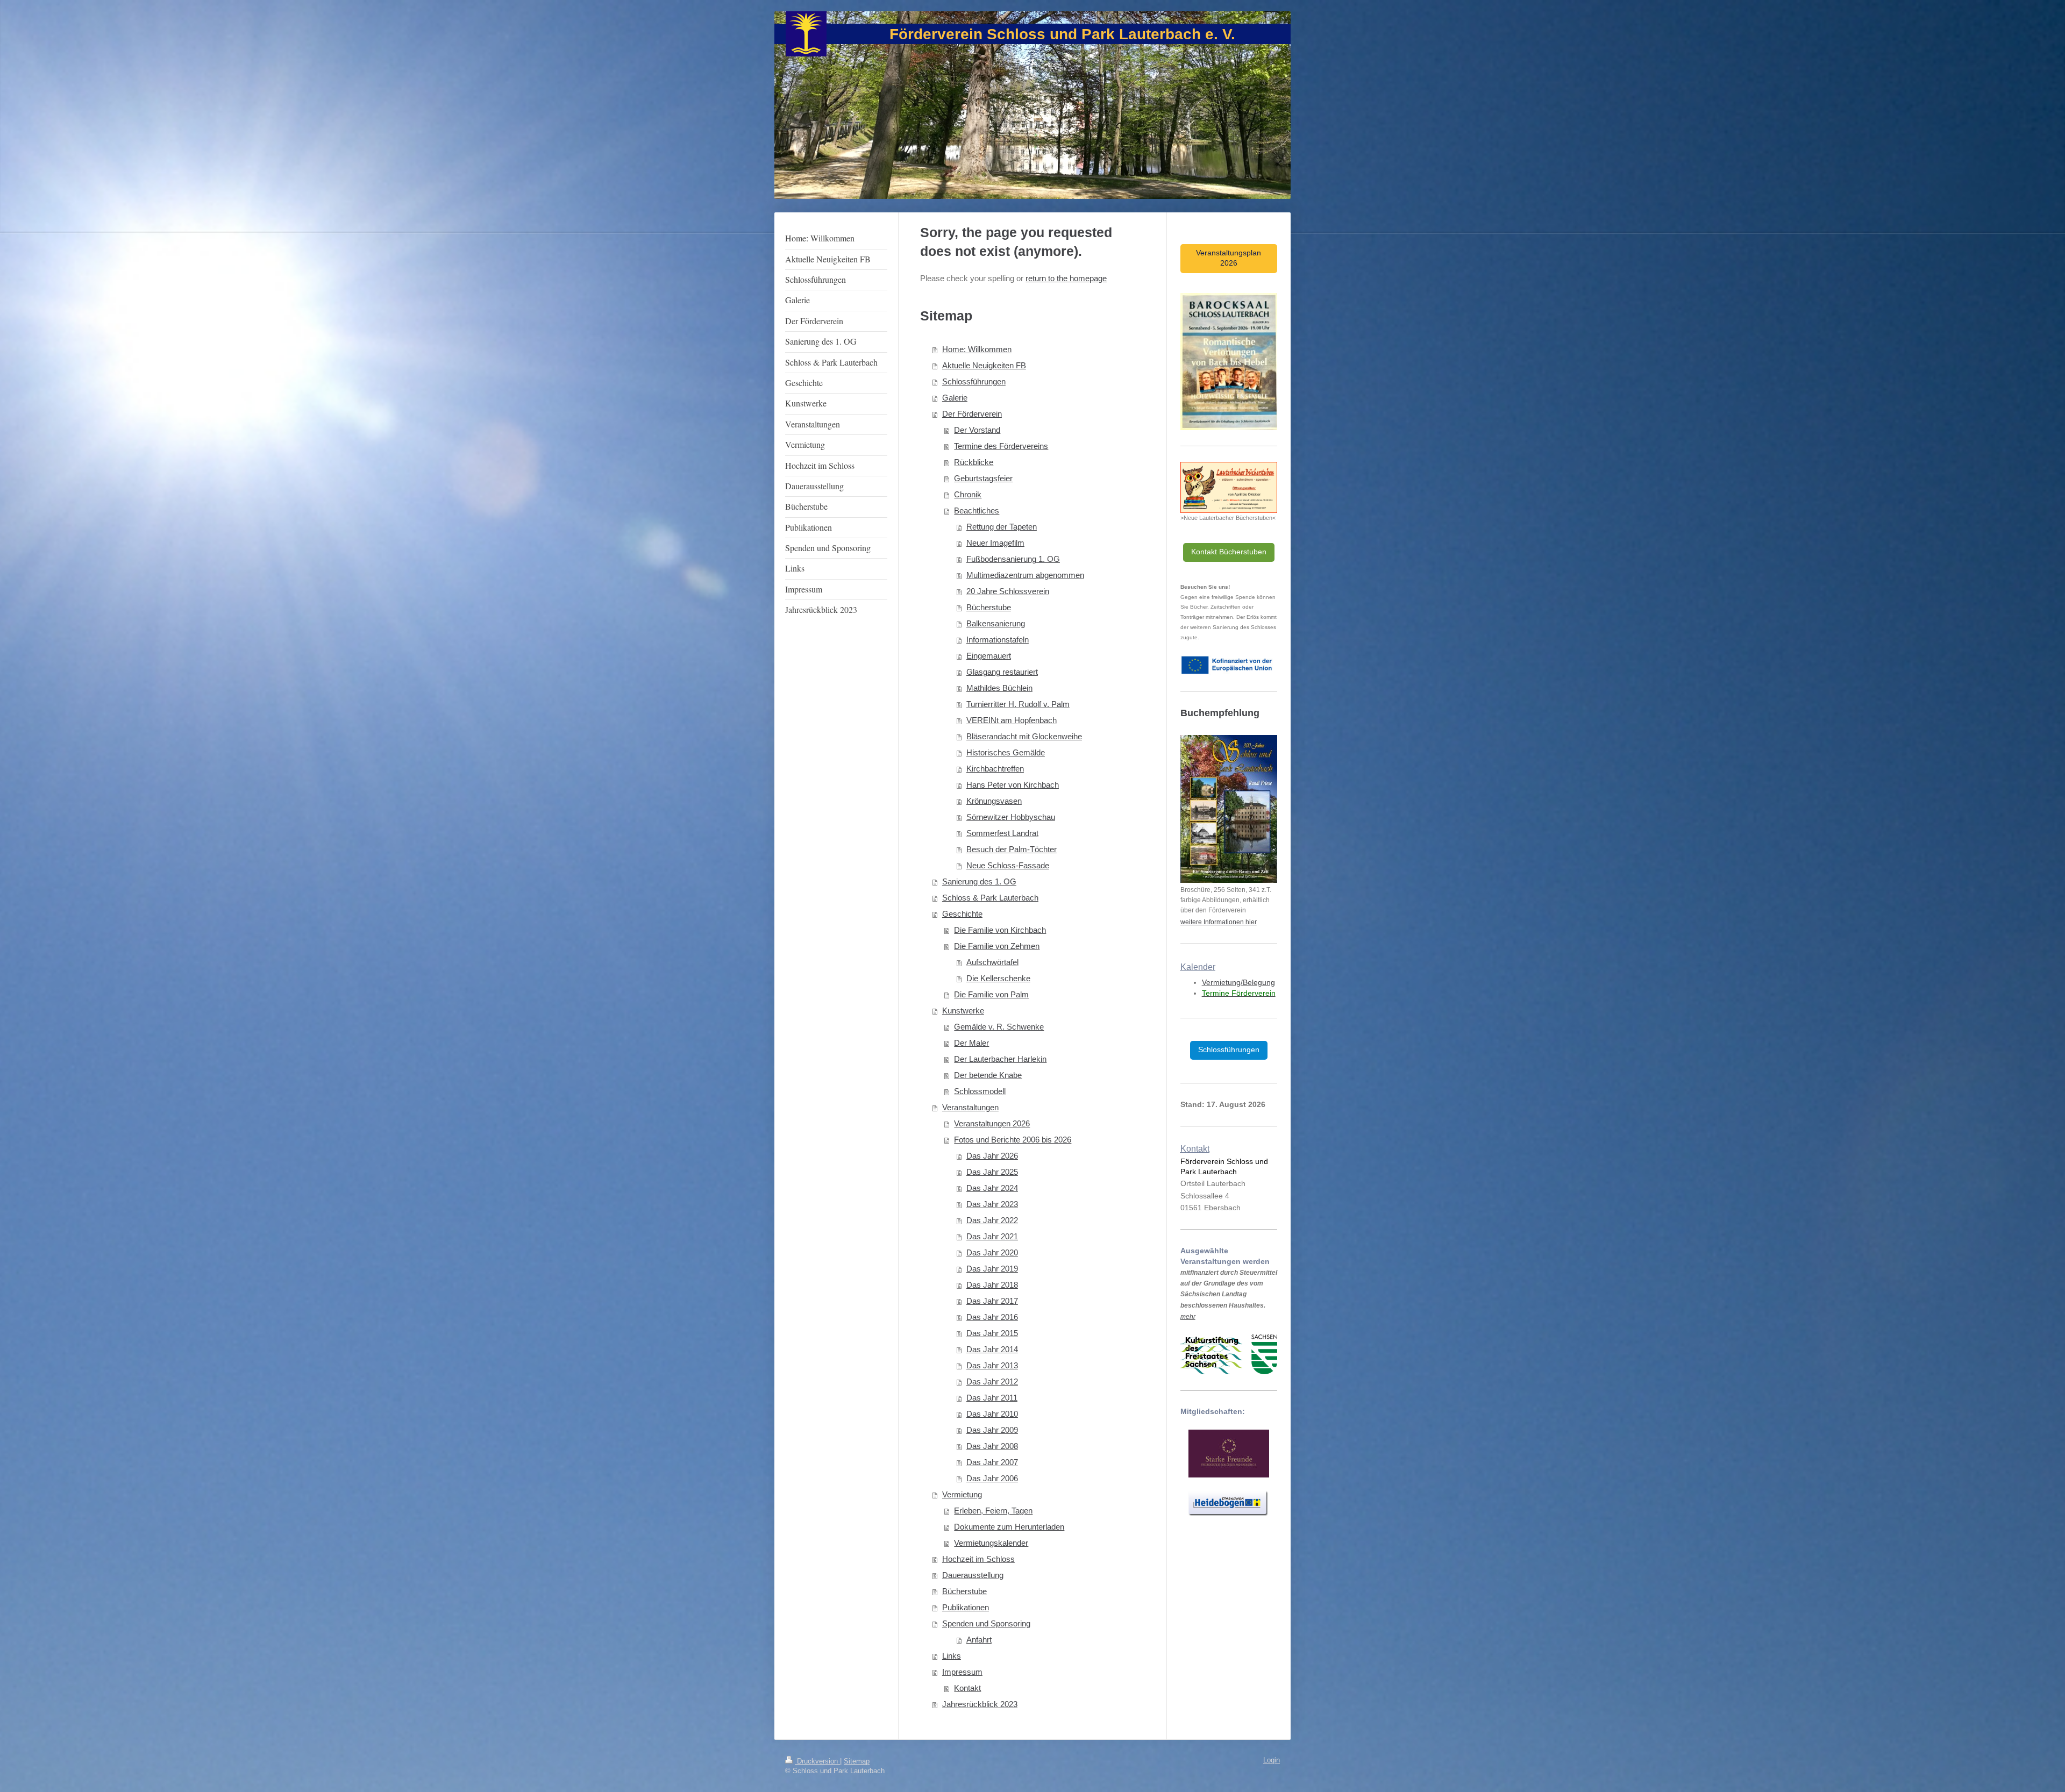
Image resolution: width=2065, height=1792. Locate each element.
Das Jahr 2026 (992, 1156)
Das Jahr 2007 (992, 1462)
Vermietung (962, 1494)
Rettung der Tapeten (1002, 527)
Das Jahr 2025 (992, 1172)
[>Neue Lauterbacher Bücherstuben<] (1229, 487)
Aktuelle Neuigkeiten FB (984, 365)
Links (952, 1656)
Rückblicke (974, 462)
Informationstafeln (998, 640)
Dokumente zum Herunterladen (1009, 1527)
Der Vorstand (977, 430)
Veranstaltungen (970, 1107)
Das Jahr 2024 (992, 1188)
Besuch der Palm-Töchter (1012, 849)
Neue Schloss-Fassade (1008, 865)
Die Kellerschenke (998, 978)
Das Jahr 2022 (992, 1220)
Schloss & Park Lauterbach (990, 898)
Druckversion (817, 1761)
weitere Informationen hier (1219, 922)
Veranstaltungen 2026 (992, 1123)
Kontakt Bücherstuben (1229, 552)
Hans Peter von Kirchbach (1013, 785)
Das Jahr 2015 (992, 1333)
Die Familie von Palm (991, 994)
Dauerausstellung (973, 1575)
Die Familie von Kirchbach (1000, 930)
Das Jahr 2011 (992, 1398)
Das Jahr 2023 (992, 1204)
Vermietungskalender (991, 1543)
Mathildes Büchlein (999, 688)
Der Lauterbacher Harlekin (1000, 1059)
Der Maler (971, 1043)
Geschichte (962, 914)
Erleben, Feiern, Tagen (993, 1511)
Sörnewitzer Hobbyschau (1011, 817)
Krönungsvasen (994, 801)
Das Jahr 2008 (992, 1446)
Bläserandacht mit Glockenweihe (1024, 736)
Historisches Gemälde (1006, 752)
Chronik (968, 494)
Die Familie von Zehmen (997, 946)
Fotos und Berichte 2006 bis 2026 (1013, 1140)
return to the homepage (1066, 278)
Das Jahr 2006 (992, 1478)
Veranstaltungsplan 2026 (1229, 258)
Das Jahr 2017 (992, 1301)
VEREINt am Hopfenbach (1012, 720)
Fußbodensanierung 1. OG (1013, 559)
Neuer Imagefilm (995, 543)
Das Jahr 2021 (992, 1236)
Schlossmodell (980, 1091)
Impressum (962, 1672)
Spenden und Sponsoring (986, 1623)
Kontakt (967, 1688)
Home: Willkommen (977, 349)
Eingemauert (989, 656)
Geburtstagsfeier (983, 478)
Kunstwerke (963, 1011)
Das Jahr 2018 (992, 1285)
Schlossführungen (974, 381)
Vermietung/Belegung (1238, 982)
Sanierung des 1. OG (979, 881)
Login (1272, 1760)
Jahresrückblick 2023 (980, 1704)
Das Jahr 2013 (992, 1365)
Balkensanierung (996, 623)
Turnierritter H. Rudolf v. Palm (1018, 704)
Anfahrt (979, 1640)
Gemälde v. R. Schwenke (999, 1027)
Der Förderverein (972, 414)
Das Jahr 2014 (992, 1349)
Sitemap (857, 1761)
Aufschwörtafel (992, 962)
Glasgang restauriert (1002, 672)
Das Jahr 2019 (992, 1269)
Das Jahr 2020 (992, 1252)
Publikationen (966, 1607)
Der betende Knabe (988, 1075)
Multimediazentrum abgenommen (1025, 575)
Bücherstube (989, 607)
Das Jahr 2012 (992, 1382)
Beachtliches (977, 511)
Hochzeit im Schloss (978, 1559)
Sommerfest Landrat (1002, 833)
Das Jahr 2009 (992, 1430)
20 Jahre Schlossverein (1008, 591)
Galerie (955, 398)
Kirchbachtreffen (995, 769)
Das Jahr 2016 (992, 1317)
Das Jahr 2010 (992, 1414)
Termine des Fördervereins (1001, 446)
